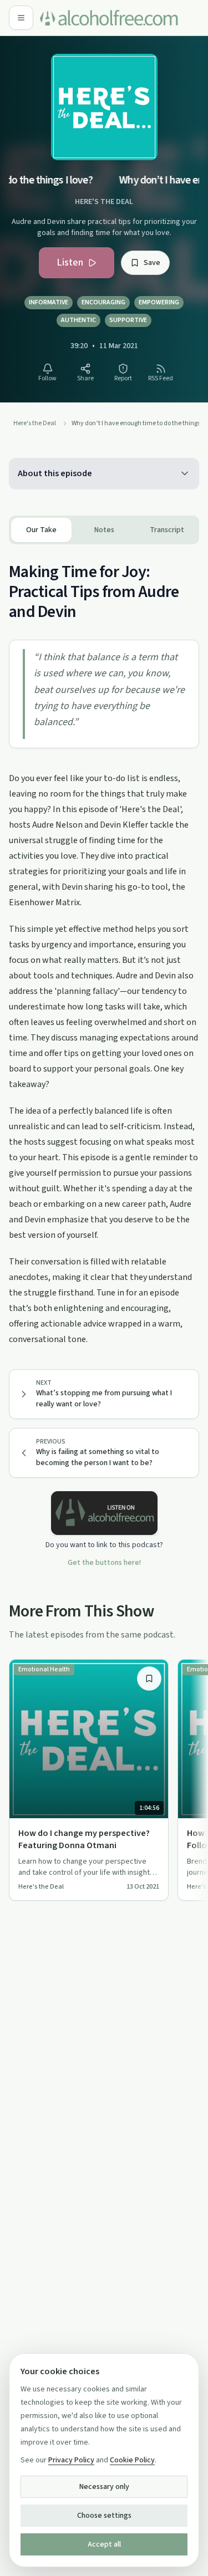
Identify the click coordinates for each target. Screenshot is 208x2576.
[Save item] (149, 1679)
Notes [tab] (104, 530)
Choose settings (104, 2516)
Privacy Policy (71, 2460)
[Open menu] (21, 18)
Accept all (104, 2544)
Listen (70, 262)
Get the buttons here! (104, 1563)
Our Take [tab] (41, 530)
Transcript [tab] (167, 530)
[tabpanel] (104, 946)
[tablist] (104, 530)
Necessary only (104, 2487)
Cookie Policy (132, 2460)
